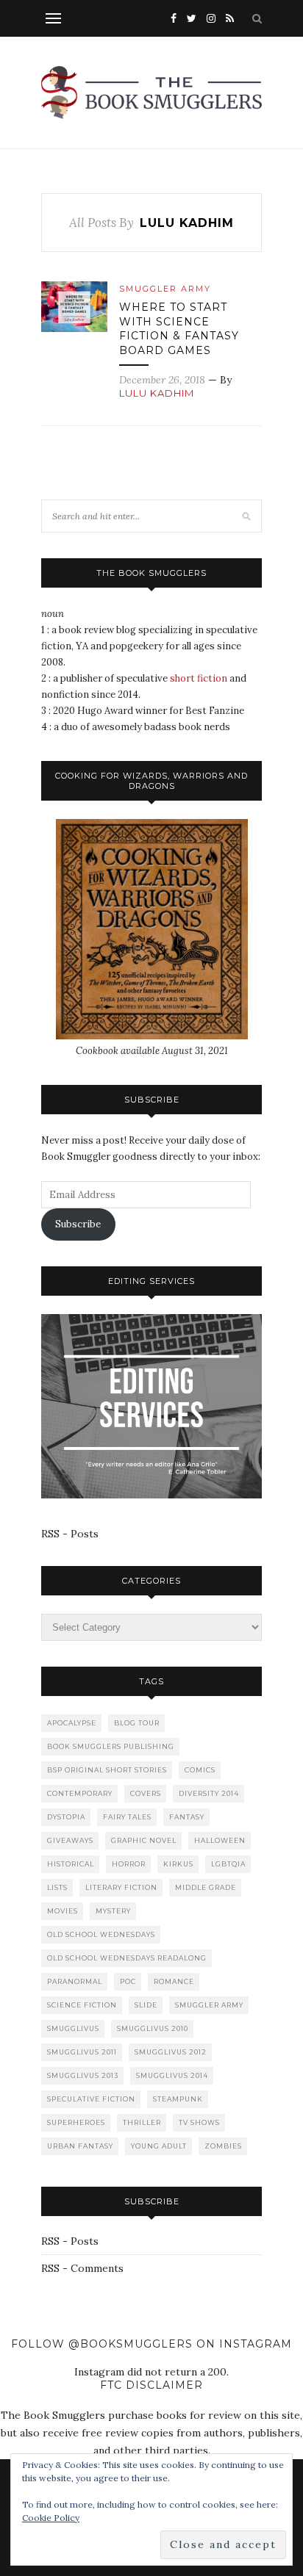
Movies (63, 1911)
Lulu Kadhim (157, 393)
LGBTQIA (228, 1864)
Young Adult (159, 2146)
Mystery (113, 1911)
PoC (128, 1981)
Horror (129, 1864)
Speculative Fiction (91, 2099)
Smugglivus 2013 (83, 2075)
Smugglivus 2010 (153, 2028)
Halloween (220, 1840)
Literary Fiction (121, 1887)
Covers (146, 1793)
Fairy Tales (127, 1817)
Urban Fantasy (80, 2146)
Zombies (223, 2146)
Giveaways (70, 1840)
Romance (174, 1981)
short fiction (199, 678)
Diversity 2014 (209, 1793)
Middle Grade (206, 1887)
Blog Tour (137, 1723)
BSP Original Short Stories (107, 1770)
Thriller (142, 2122)
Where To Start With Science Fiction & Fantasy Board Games (179, 329)
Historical (71, 1864)
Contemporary (80, 1793)
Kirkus (178, 1864)
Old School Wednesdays (101, 1934)
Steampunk (178, 2099)
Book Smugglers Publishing (111, 1746)
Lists (57, 1887)
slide (146, 2005)
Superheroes (76, 2122)
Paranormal (75, 1981)
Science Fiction (82, 2005)
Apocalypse (72, 1723)
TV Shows (199, 2122)
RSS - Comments (82, 2268)
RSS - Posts (70, 1534)
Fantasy (187, 1817)
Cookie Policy (51, 2518)
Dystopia (66, 1817)
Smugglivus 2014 (172, 2075)
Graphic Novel (144, 1840)
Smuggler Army (165, 289)
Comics (200, 1770)
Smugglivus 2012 (171, 2052)
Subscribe (78, 1224)
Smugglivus (73, 2028)
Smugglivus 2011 (82, 2052)
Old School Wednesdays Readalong (127, 1958)
